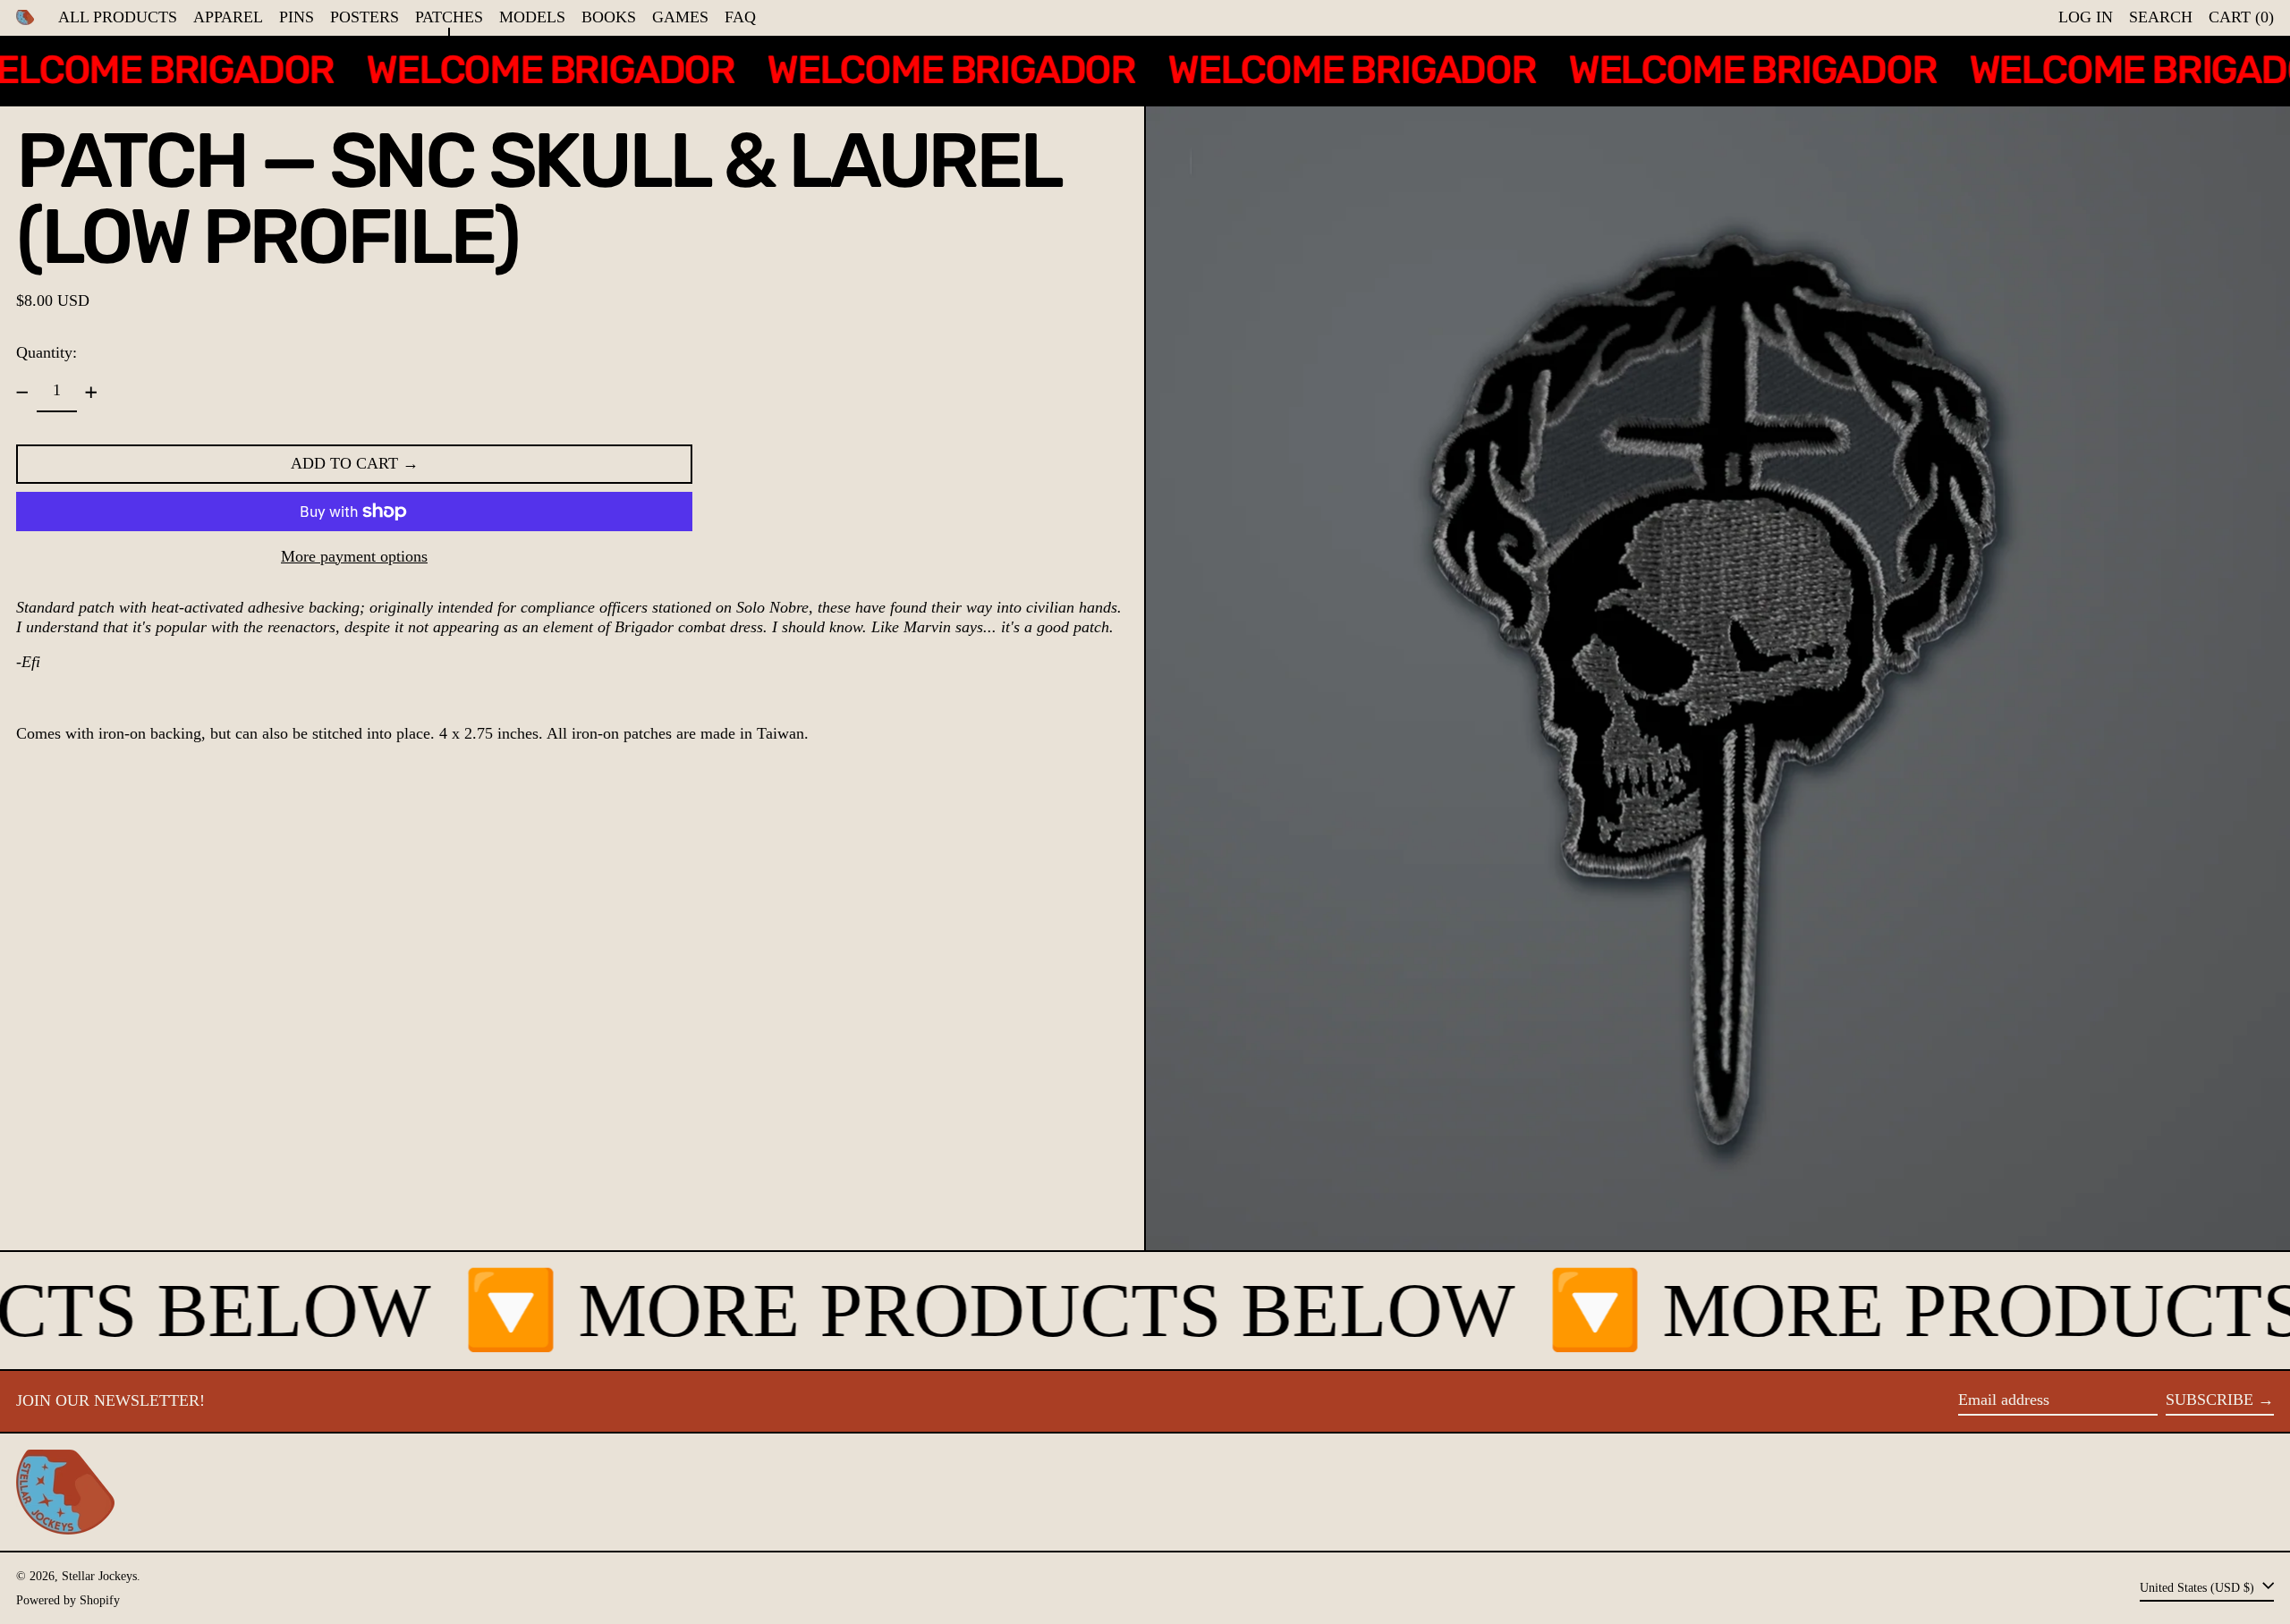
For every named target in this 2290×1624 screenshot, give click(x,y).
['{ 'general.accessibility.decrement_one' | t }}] (22, 393)
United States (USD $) (2199, 1587)
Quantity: (47, 352)
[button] (2161, 18)
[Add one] (91, 393)
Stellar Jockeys (99, 1576)
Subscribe (2209, 1400)
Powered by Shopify (68, 1600)
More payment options (354, 556)
